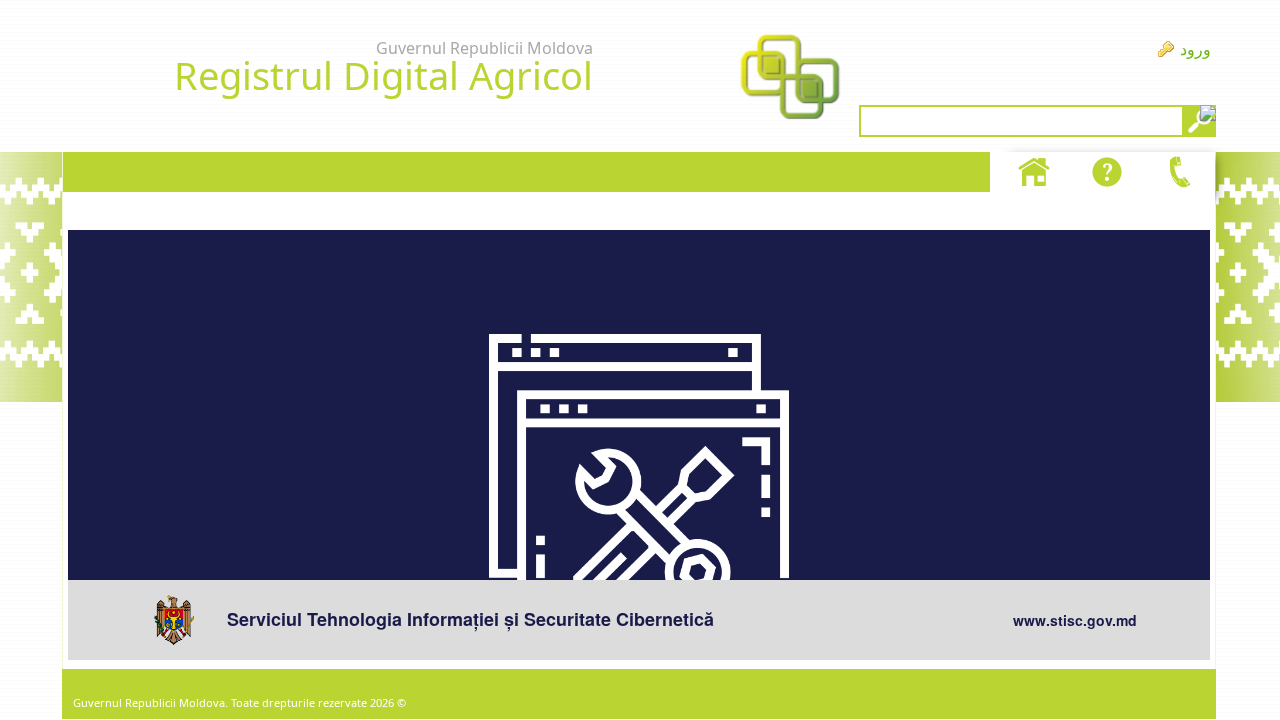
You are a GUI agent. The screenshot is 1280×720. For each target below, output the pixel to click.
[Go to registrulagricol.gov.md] (790, 79)
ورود (1195, 49)
